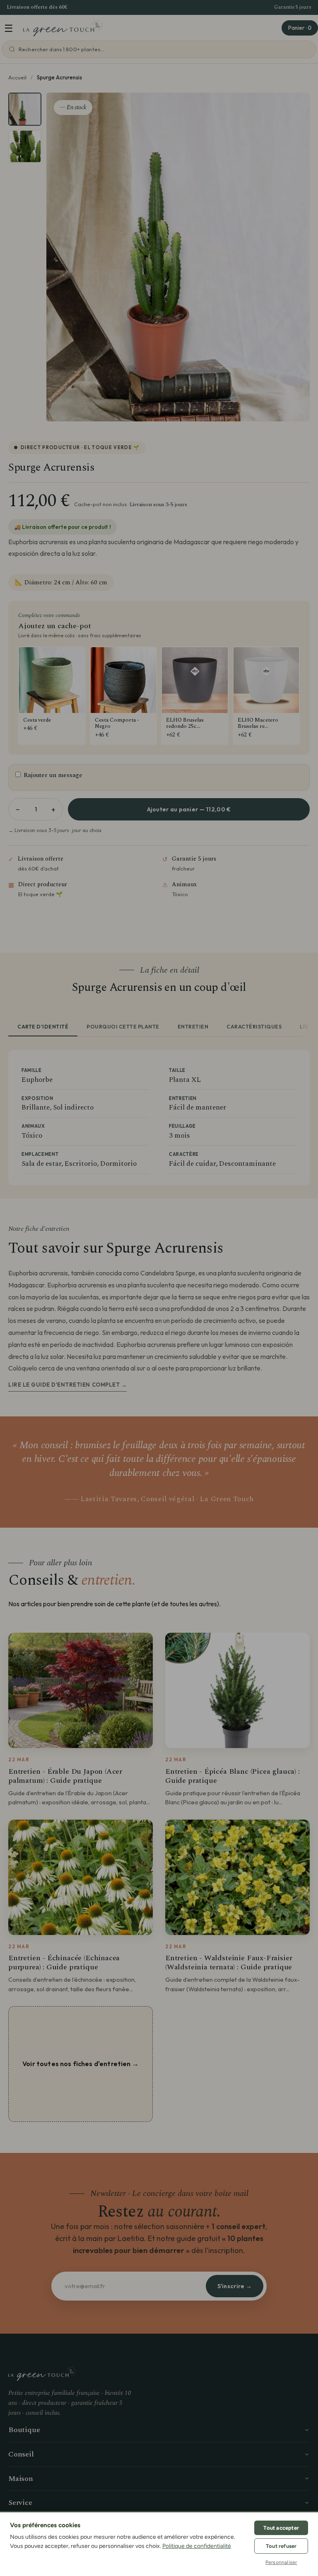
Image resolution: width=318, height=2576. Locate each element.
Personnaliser (281, 2562)
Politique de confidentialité (197, 2546)
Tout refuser (281, 2546)
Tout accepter (281, 2528)
